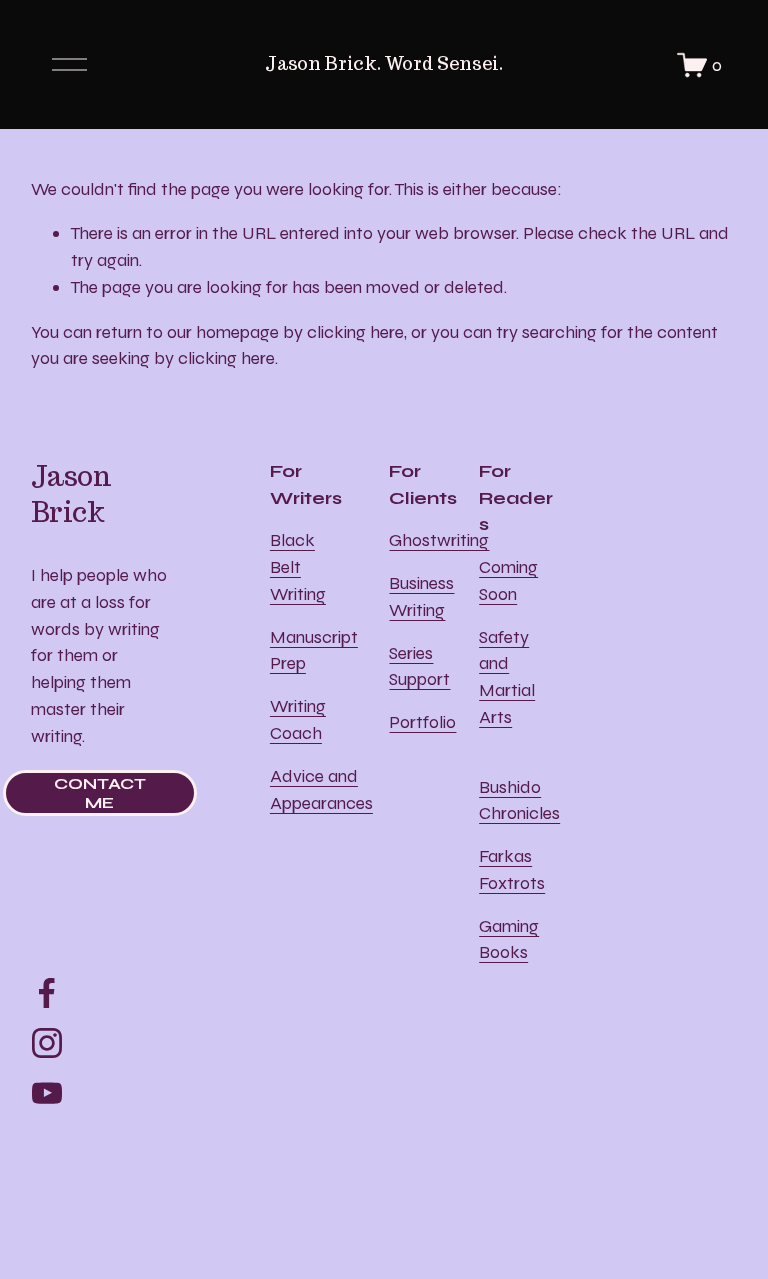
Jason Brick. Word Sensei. (383, 63)
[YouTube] (47, 1093)
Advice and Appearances (321, 789)
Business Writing (421, 596)
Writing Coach (298, 719)
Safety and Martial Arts (507, 677)
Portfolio (422, 722)
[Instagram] (47, 1043)
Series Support (419, 666)
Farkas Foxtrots (512, 869)
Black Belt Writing (298, 567)
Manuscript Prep (314, 650)
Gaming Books (509, 939)
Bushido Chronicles (519, 800)
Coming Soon (508, 580)
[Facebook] (47, 993)
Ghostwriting (439, 540)
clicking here (355, 332)
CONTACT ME (100, 793)
